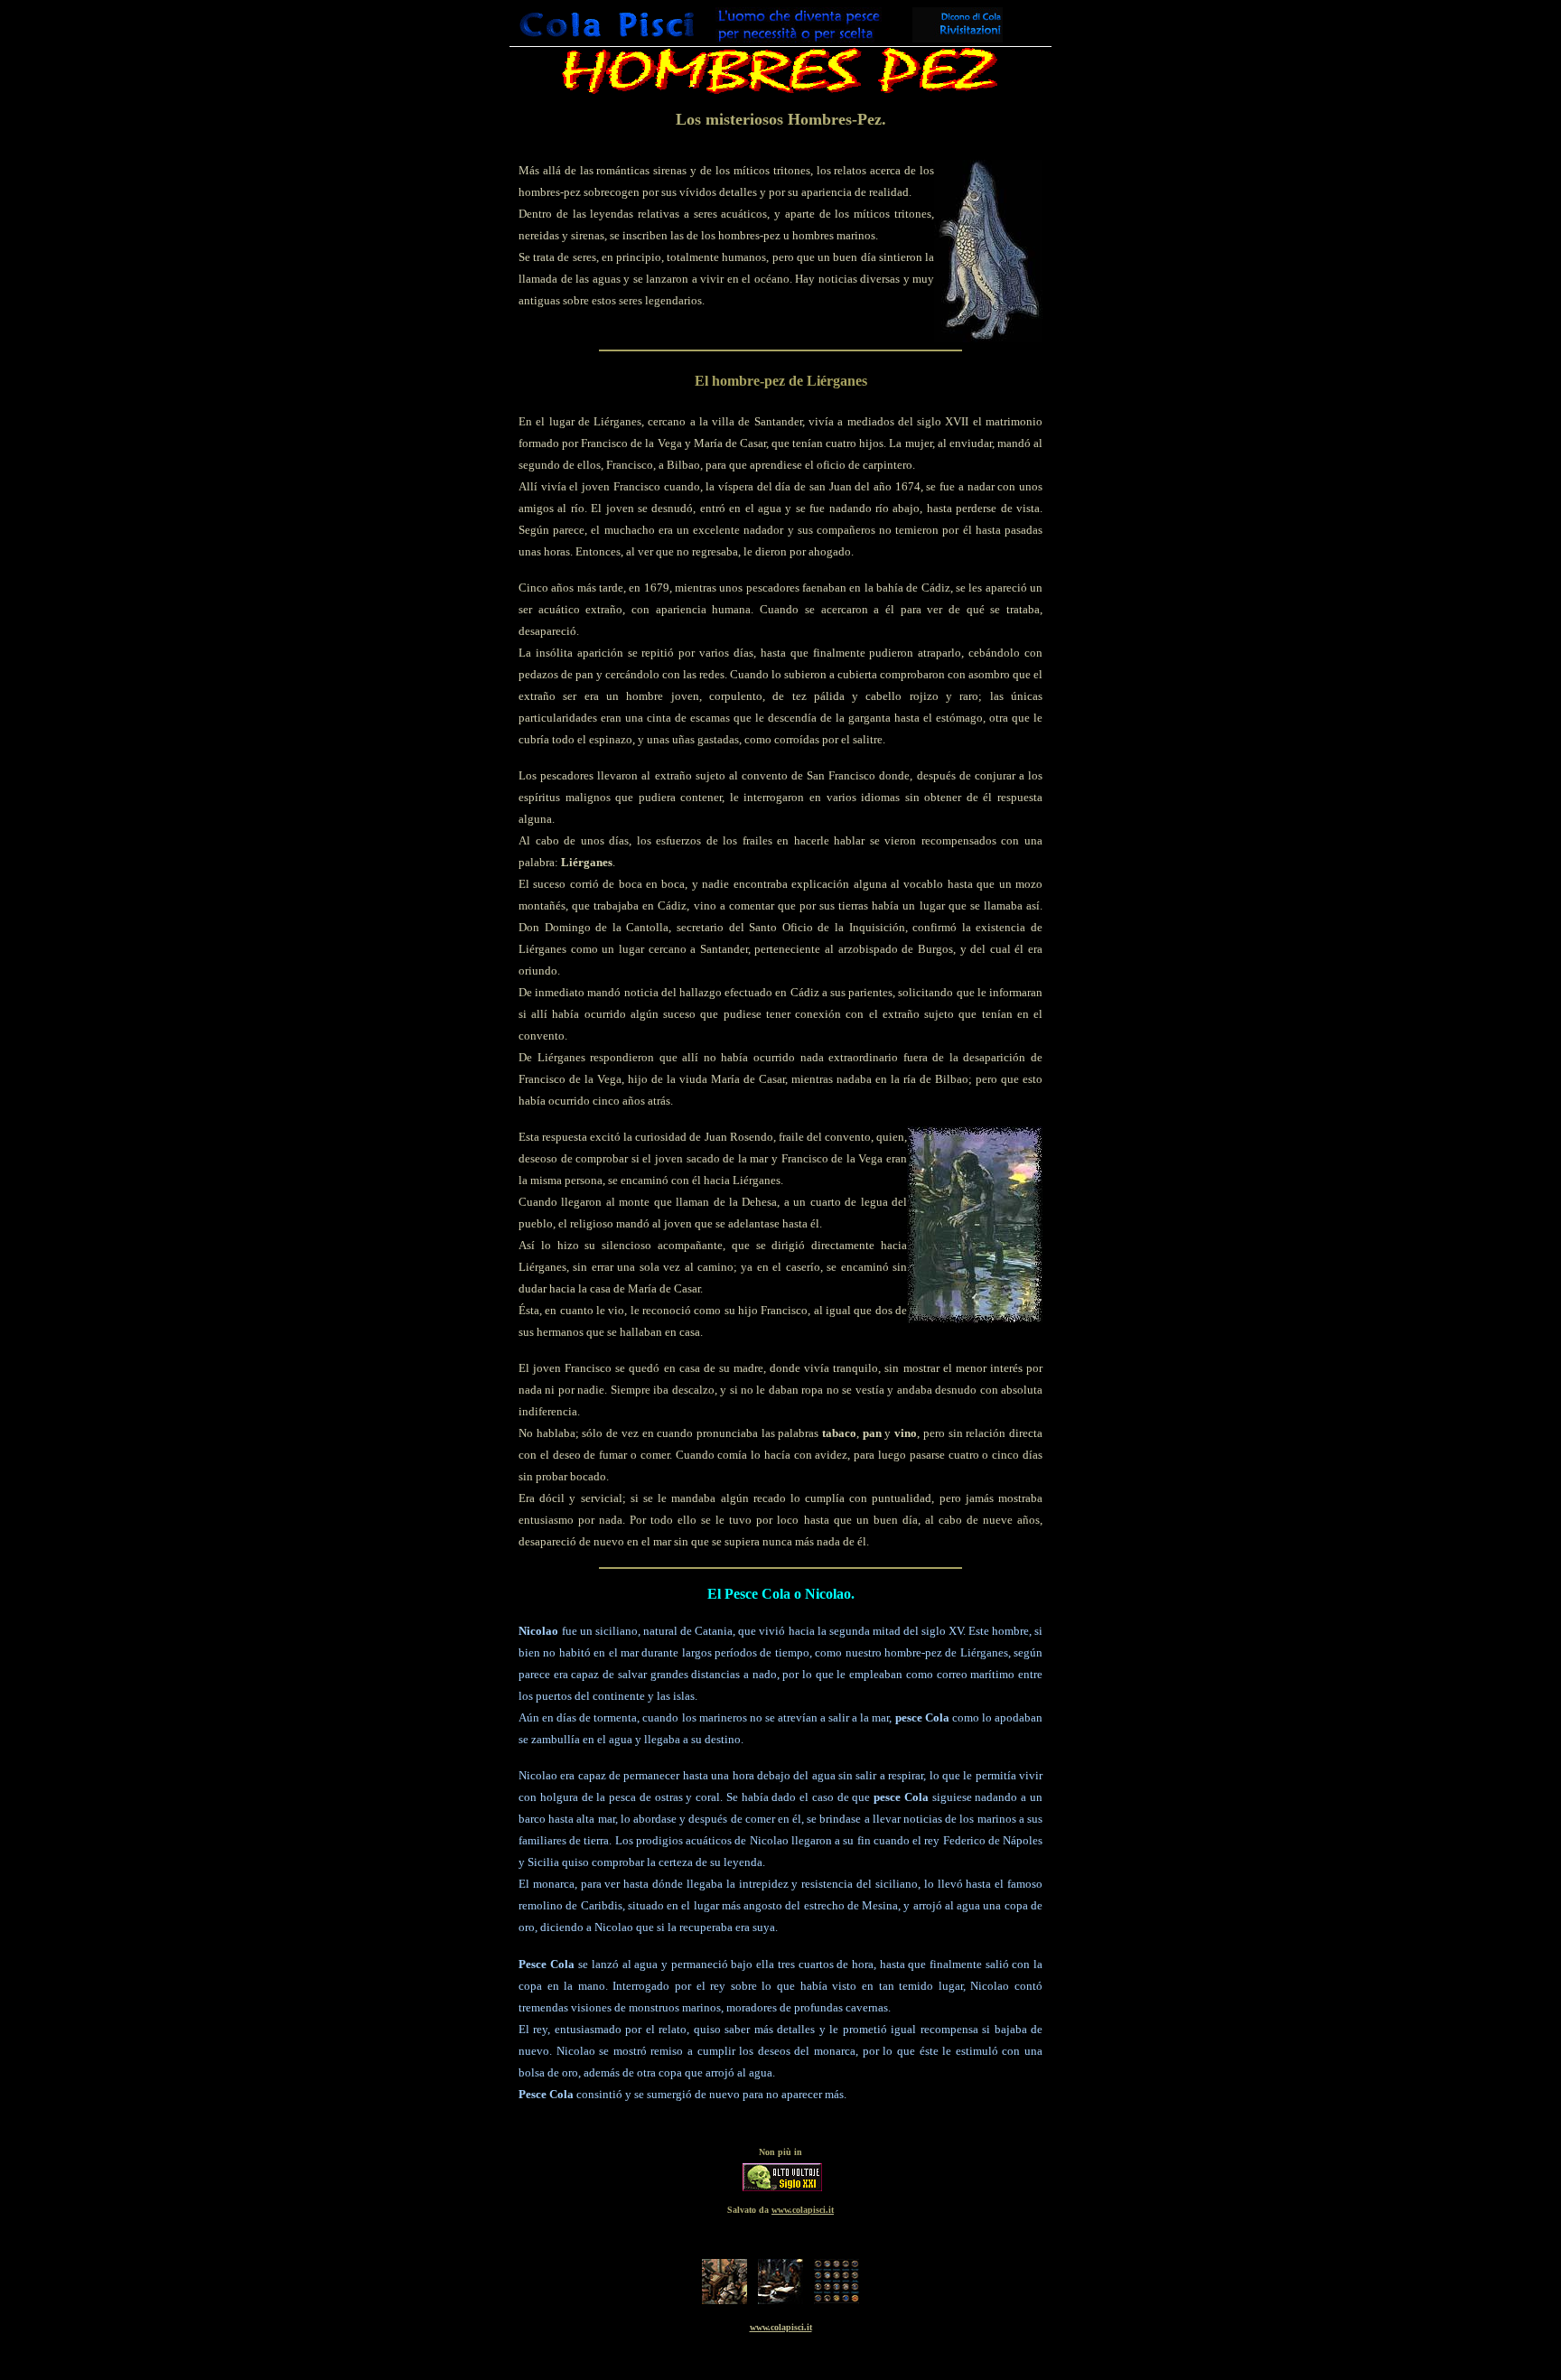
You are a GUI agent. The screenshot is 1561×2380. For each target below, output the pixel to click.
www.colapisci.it (781, 2327)
